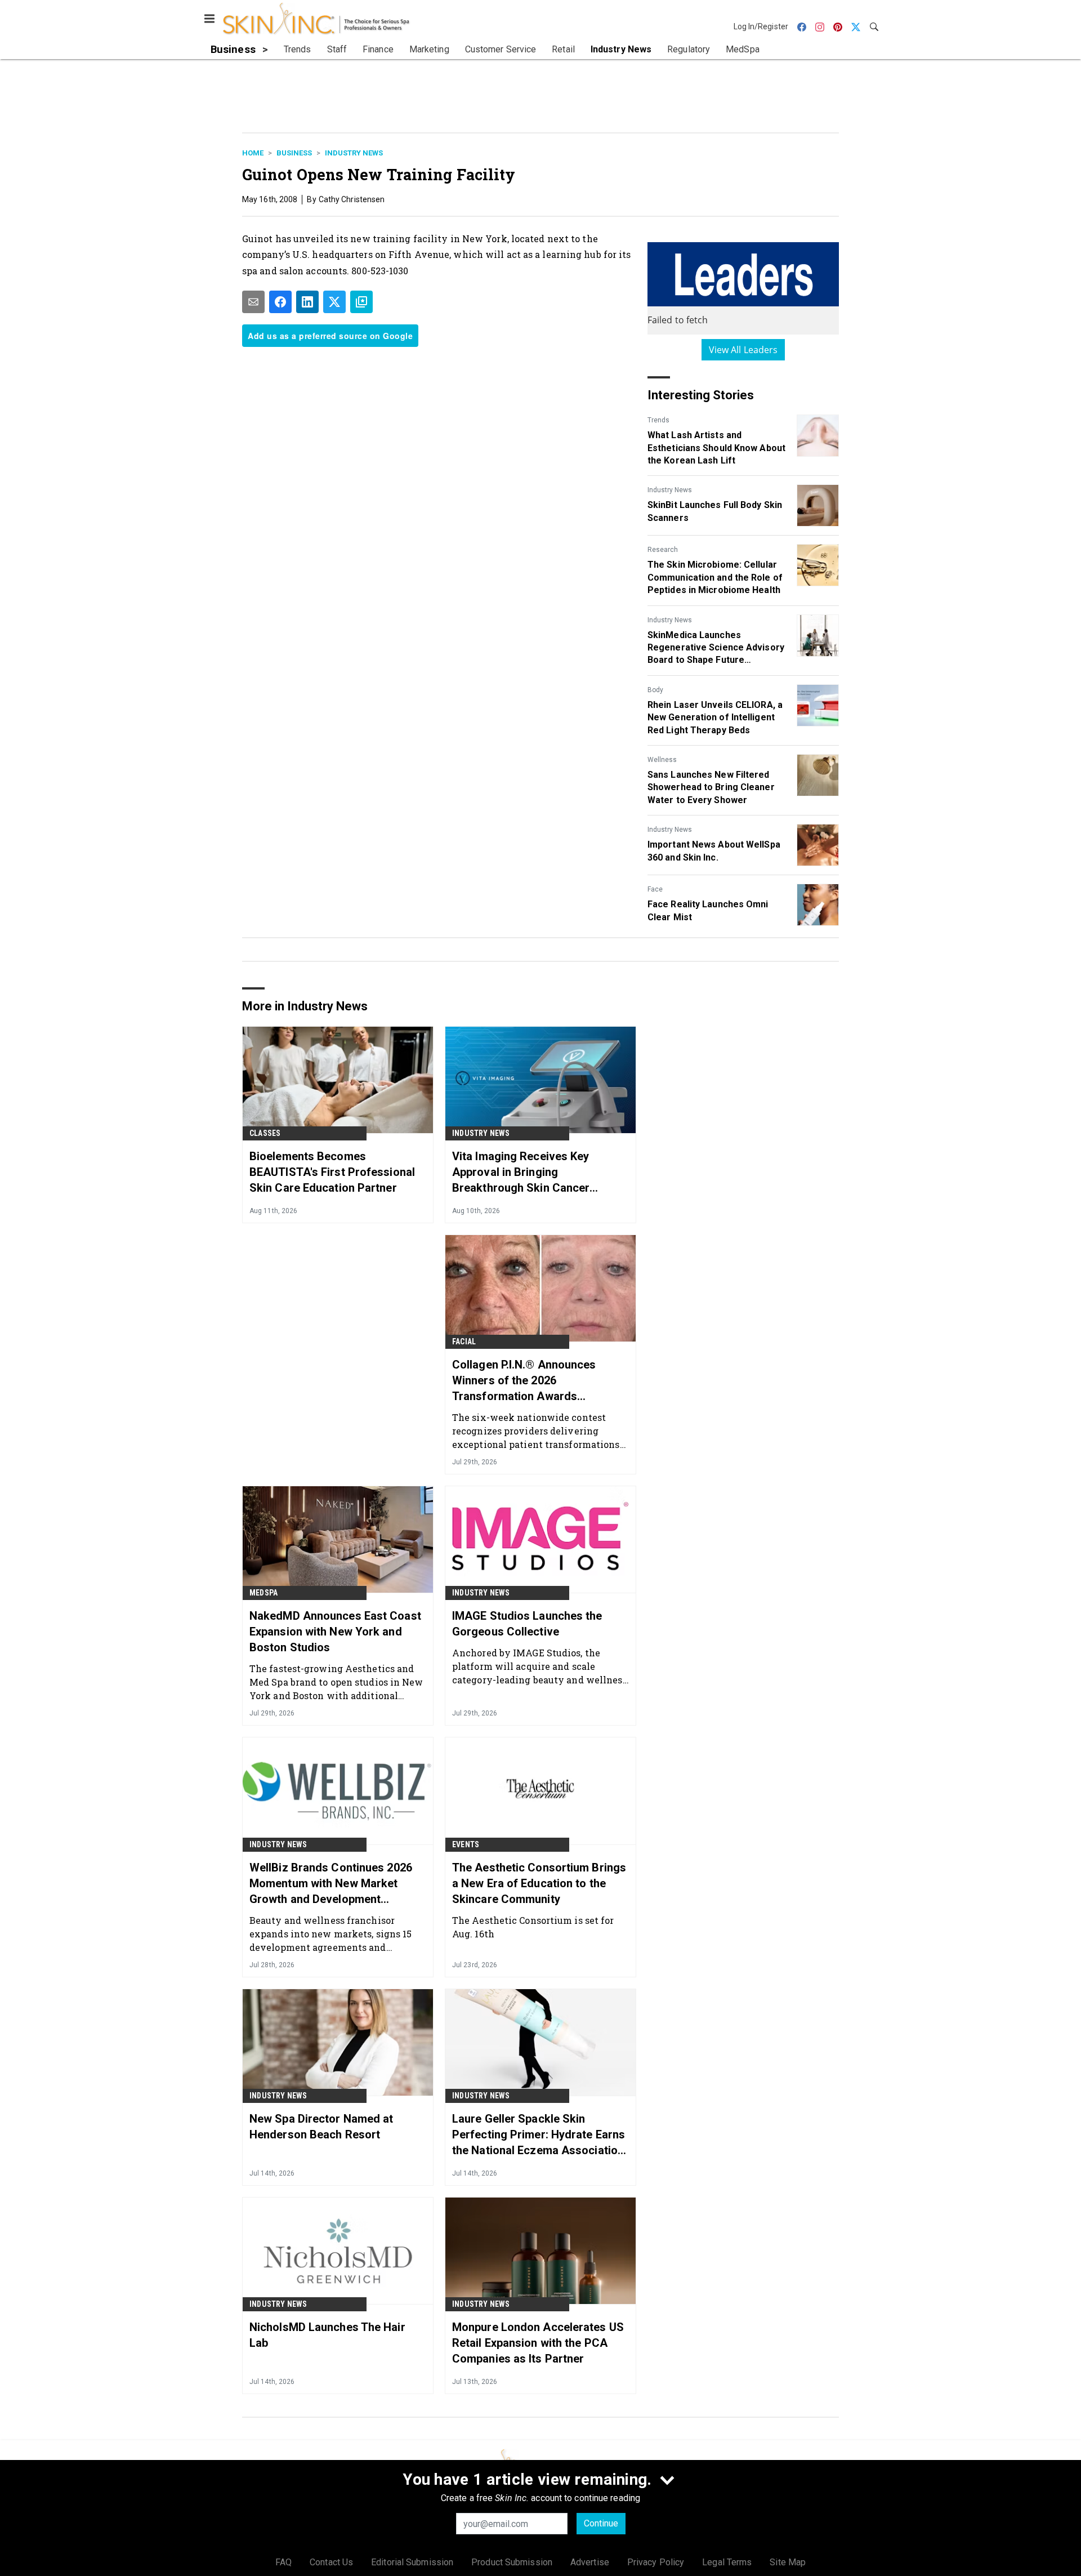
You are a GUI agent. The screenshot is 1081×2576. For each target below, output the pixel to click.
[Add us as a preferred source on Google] (361, 302)
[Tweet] (334, 302)
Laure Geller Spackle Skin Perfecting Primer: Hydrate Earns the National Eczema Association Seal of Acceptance (539, 2135)
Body (655, 690)
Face (655, 889)
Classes (265, 1133)
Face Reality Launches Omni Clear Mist (708, 910)
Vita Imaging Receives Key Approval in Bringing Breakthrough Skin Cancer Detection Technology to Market (535, 1173)
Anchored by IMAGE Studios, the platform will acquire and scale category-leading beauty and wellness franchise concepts (540, 1666)
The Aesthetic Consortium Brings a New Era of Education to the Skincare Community (539, 1883)
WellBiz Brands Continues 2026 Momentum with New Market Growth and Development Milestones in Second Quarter (331, 1884)
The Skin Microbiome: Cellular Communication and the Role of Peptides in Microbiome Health (715, 577)
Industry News (354, 153)
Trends (658, 420)
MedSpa (263, 1593)
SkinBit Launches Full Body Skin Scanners (715, 511)
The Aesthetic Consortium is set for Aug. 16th (533, 1927)
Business (294, 153)
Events (466, 1844)
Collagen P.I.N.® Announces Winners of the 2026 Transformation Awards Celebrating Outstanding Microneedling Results (524, 1381)
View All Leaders (743, 350)
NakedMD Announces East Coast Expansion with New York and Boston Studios (335, 1632)
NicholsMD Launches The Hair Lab (327, 2335)
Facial (464, 1342)
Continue (601, 2523)
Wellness (662, 760)
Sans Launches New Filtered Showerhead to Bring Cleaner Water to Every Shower (711, 787)
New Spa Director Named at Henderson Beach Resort (321, 2127)
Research (663, 550)
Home (253, 153)
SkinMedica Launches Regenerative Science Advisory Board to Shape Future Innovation (716, 648)
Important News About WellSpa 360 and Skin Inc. (714, 851)
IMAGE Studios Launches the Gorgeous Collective (527, 1624)
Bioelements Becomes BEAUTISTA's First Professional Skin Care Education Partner (332, 1172)
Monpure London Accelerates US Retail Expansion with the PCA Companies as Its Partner (538, 2343)
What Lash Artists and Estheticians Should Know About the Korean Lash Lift (716, 448)
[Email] (253, 302)
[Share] (280, 302)
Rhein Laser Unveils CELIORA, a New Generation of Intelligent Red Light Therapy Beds (715, 717)
